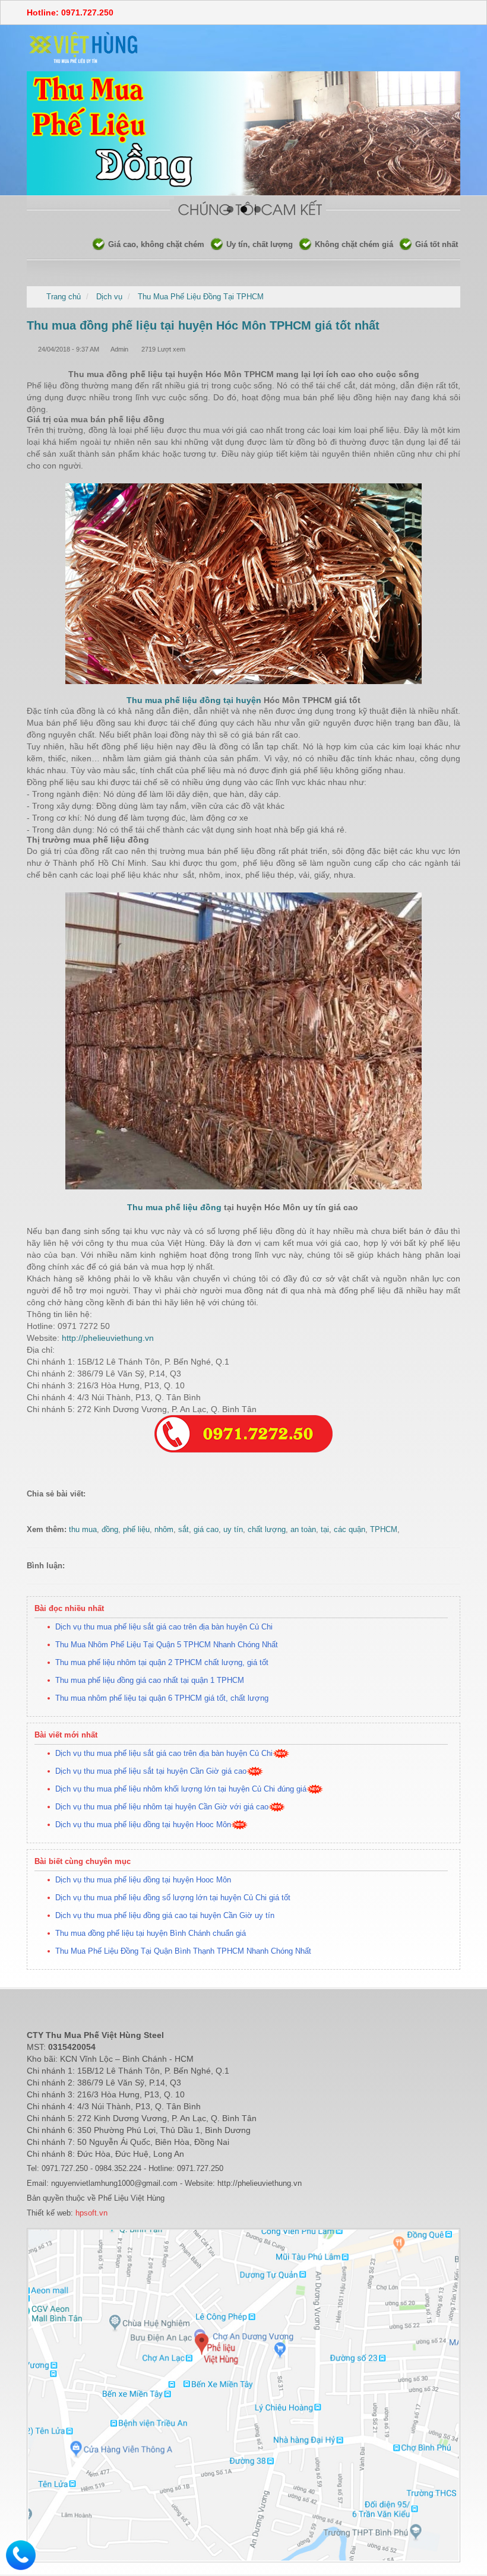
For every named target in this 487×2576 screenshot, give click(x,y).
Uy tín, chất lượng (203, 244)
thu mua (83, 1529)
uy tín (233, 1529)
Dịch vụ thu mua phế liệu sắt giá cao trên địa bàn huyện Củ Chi (164, 1627)
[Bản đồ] (243, 2395)
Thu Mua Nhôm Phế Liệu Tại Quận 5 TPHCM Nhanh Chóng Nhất (167, 1645)
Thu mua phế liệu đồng (174, 1207)
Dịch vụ (109, 297)
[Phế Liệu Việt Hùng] (84, 47)
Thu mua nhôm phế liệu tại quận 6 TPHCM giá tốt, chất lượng (162, 1698)
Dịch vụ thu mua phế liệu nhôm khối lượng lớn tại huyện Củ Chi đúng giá (181, 1789)
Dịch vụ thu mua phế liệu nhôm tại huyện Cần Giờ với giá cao (162, 1807)
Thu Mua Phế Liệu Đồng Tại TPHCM (201, 297)
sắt (184, 1529)
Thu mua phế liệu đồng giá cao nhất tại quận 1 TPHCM (150, 1680)
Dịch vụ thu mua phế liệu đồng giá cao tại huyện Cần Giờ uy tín (165, 1915)
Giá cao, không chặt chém (99, 244)
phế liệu (136, 1529)
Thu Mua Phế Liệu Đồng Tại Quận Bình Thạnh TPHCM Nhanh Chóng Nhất (183, 1951)
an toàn (303, 1529)
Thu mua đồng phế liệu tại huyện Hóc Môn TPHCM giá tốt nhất (203, 325)
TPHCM (384, 1529)
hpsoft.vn (90, 2213)
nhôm (164, 1529)
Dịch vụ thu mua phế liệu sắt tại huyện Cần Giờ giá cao (151, 1771)
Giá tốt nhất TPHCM (394, 244)
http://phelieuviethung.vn (107, 1338)
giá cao (206, 1529)
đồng (110, 1529)
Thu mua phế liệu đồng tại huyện (194, 700)
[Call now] (21, 2554)
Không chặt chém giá (297, 244)
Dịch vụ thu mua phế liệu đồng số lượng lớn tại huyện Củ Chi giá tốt (173, 1898)
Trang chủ (64, 297)
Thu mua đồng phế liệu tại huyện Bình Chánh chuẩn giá (151, 1933)
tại (325, 1529)
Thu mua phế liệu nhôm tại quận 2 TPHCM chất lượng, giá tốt (162, 1662)
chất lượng (267, 1529)
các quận (350, 1529)
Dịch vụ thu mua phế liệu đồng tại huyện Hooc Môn (143, 1825)
